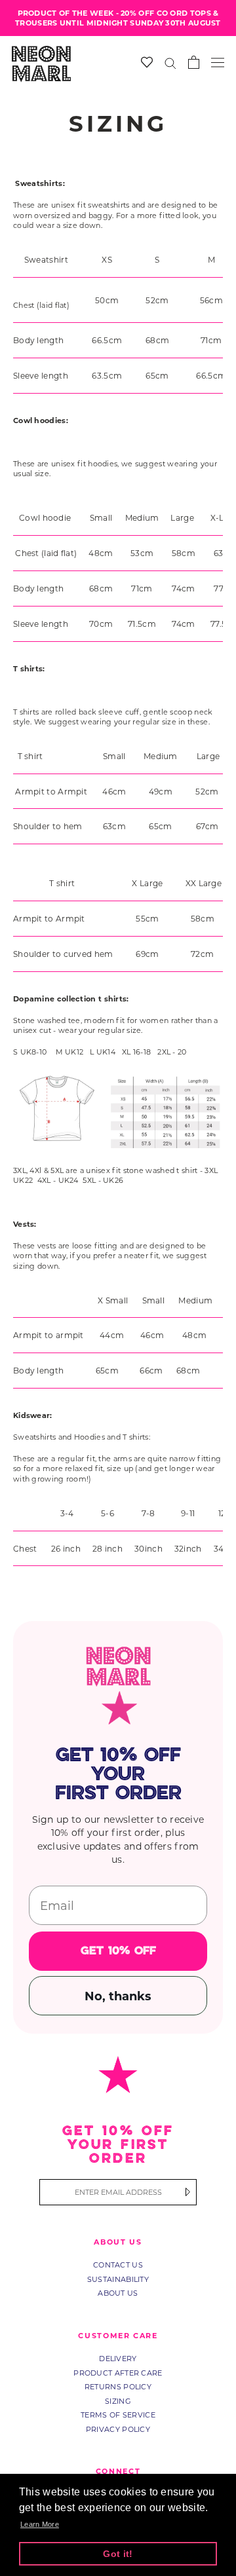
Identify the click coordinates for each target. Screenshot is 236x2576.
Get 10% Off (118, 1951)
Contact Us (118, 2265)
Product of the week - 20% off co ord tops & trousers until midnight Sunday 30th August (118, 18)
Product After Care (118, 2373)
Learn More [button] (40, 2524)
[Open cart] (194, 62)
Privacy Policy (118, 2429)
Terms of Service (118, 2415)
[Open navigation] (218, 63)
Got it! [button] (118, 2554)
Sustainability (118, 2279)
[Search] (170, 63)
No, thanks (118, 1996)
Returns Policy (118, 2387)
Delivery (118, 2359)
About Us (118, 2293)
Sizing (118, 2401)
